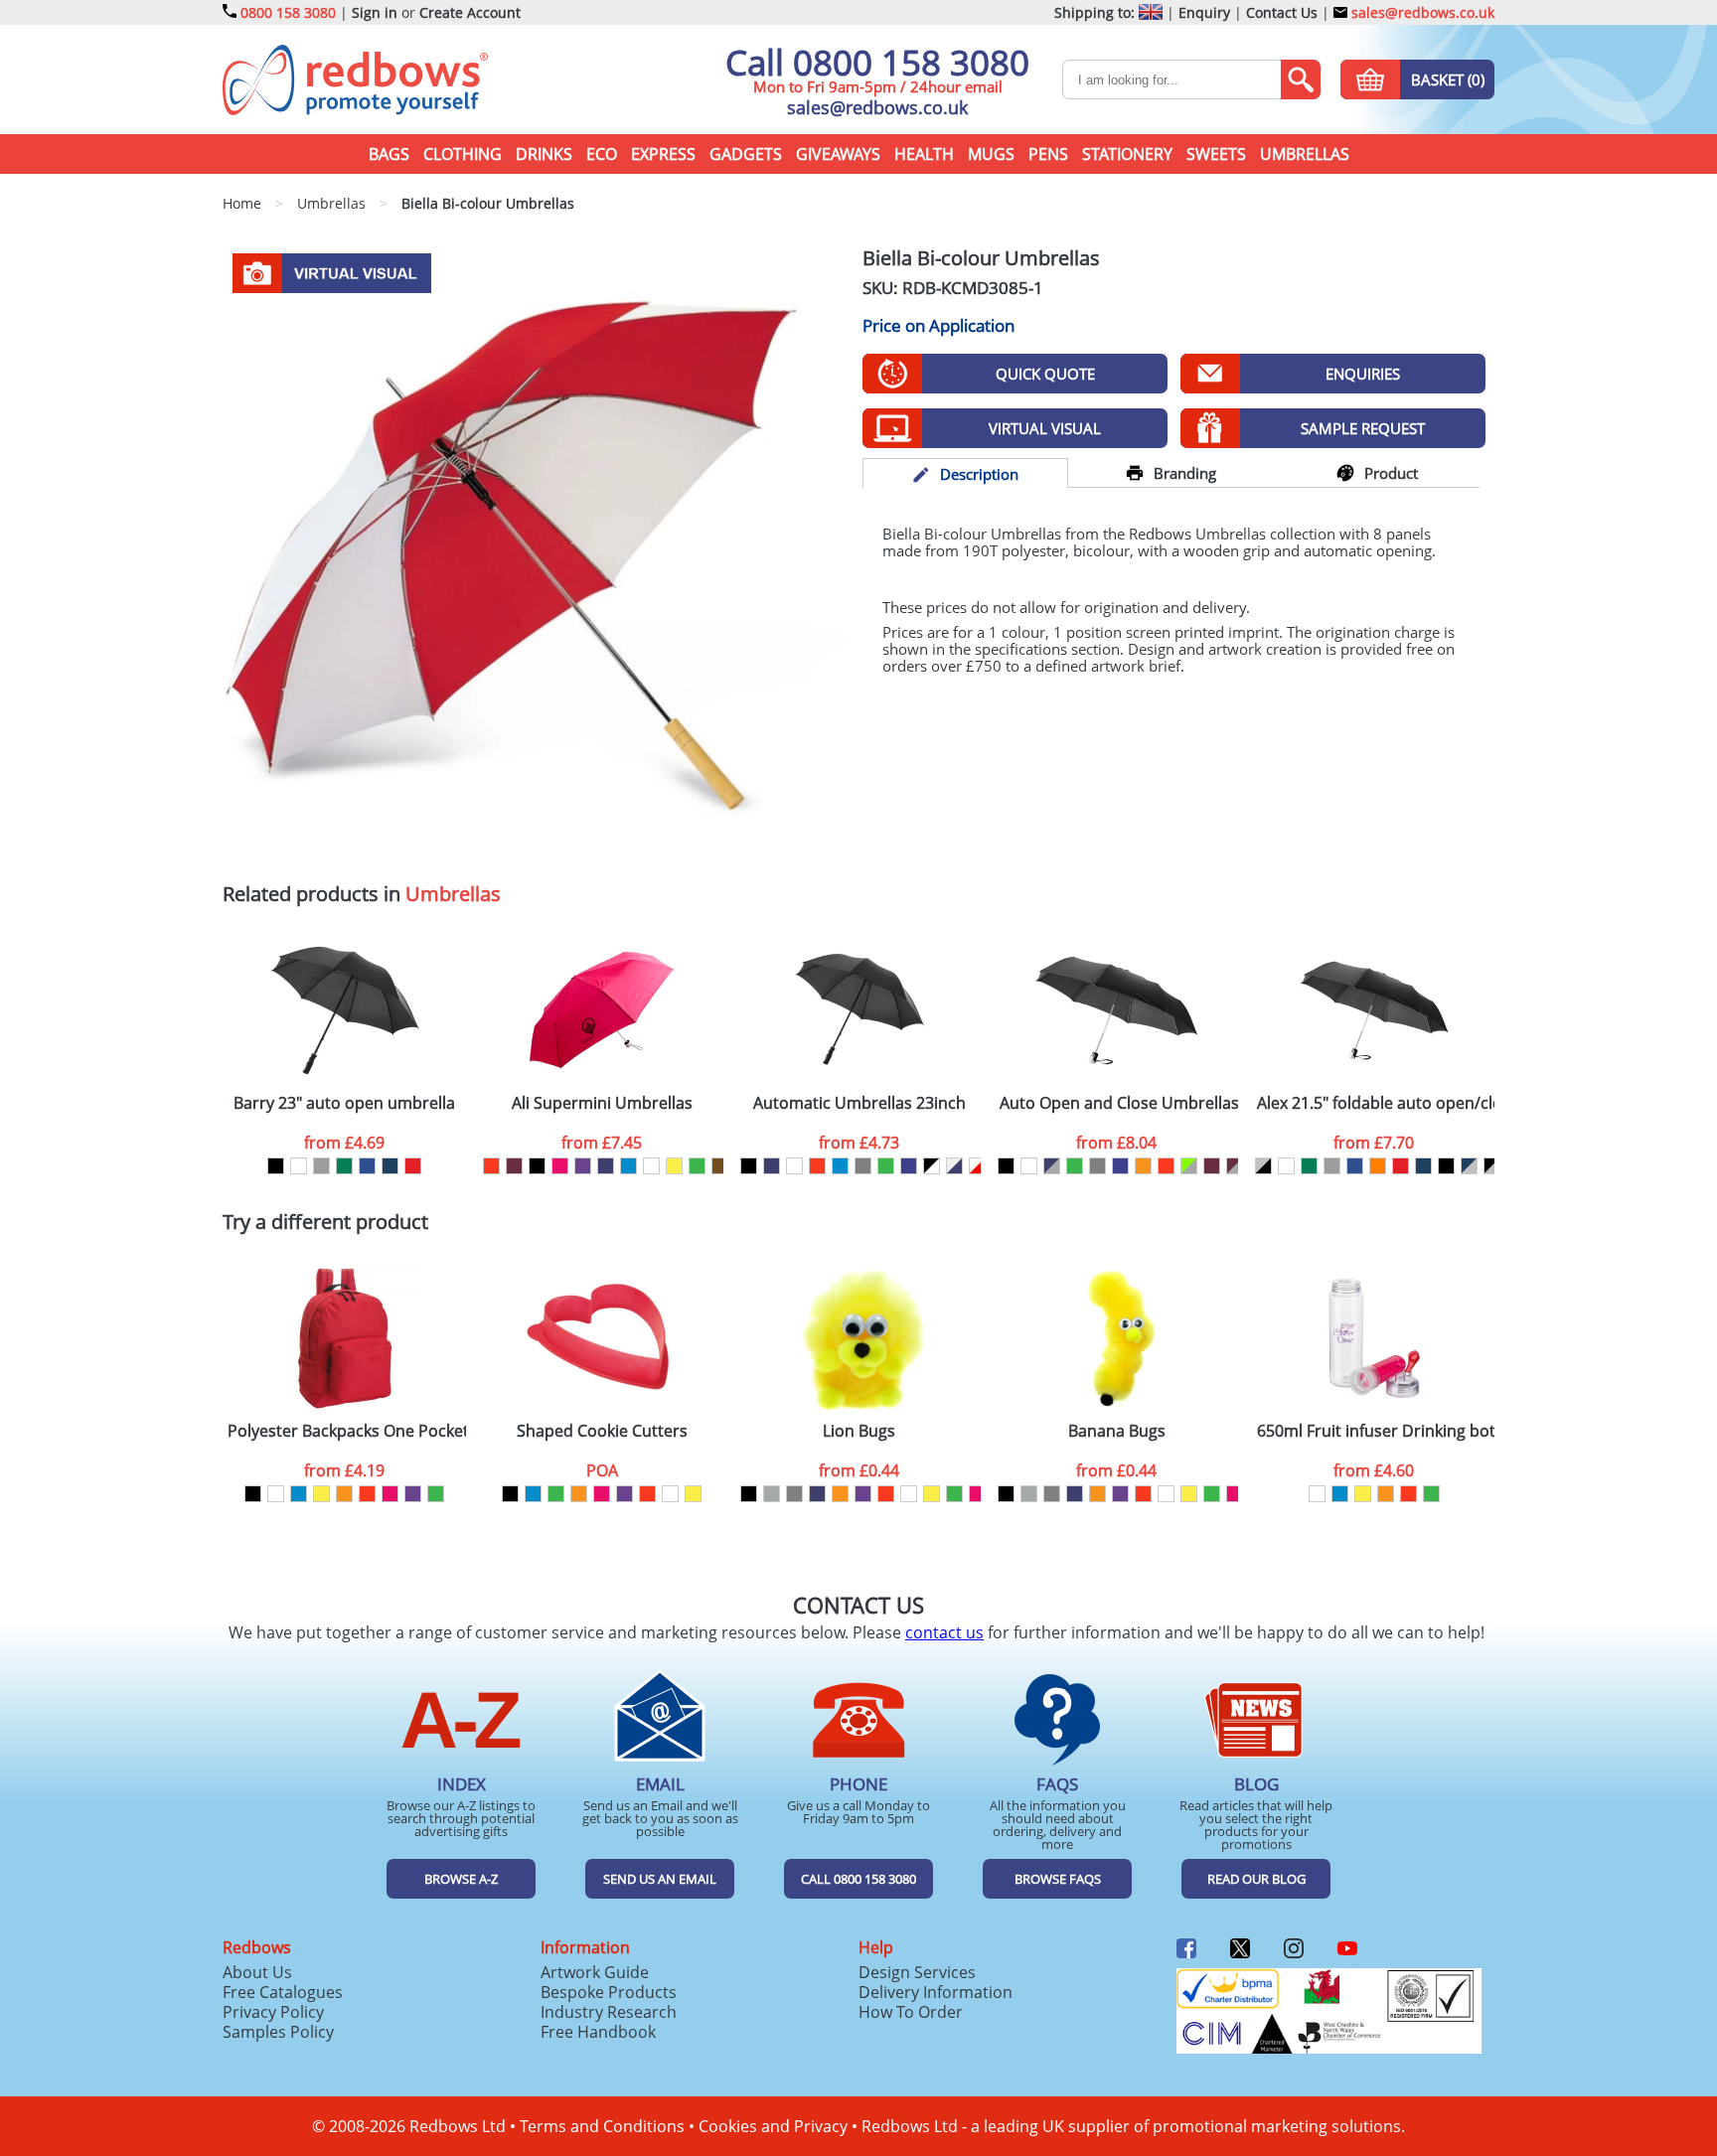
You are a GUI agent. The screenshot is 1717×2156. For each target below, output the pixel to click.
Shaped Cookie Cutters (602, 1431)
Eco (602, 154)
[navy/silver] (1052, 1166)
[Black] (276, 1166)
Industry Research (609, 2012)
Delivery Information (936, 1992)
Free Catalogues (283, 1992)
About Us (257, 1972)
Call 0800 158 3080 (877, 62)
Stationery (1127, 154)
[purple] (583, 1166)
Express (663, 154)
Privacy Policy (273, 2012)
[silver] (772, 1494)
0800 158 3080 (288, 12)
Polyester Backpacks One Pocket (347, 1431)
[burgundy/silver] (1235, 1166)
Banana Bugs (1117, 1431)
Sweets (1216, 154)
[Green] (344, 1166)
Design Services (917, 1972)
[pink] (560, 1166)
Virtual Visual (1045, 428)
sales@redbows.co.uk (1421, 12)
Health (924, 154)
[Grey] (321, 1166)
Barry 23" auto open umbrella (344, 1103)
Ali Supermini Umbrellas (602, 1103)
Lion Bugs (859, 1431)
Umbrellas (1305, 154)
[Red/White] (977, 1166)
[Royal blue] (367, 1166)
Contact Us (1282, 12)
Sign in (375, 12)
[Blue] (628, 1166)
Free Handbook (598, 2032)
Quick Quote (1045, 374)
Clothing (463, 154)
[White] (299, 1166)
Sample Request (1363, 428)
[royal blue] (909, 1166)
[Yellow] (674, 1166)
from (344, 1143)
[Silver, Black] (1263, 1166)
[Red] (413, 1166)
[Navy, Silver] (1469, 1166)
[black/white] (932, 1166)
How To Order (911, 2012)
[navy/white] (954, 1166)
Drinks (544, 154)
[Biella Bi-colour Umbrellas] (534, 556)
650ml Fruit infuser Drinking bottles (1376, 1431)
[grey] (863, 1166)
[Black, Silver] (1492, 1166)
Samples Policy (278, 2032)
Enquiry (1204, 12)
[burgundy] (514, 1166)
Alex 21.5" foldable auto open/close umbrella (1376, 1103)
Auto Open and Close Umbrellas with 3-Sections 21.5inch (1119, 1103)
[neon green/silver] (1189, 1166)
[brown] (720, 1166)
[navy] (606, 1166)
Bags (389, 154)
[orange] (1143, 1166)
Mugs (991, 154)
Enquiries (1363, 374)
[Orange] (1378, 1166)
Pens (1048, 154)
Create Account (470, 12)
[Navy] (390, 1166)
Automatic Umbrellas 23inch (859, 1103)
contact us (944, 1632)
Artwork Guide (595, 1972)
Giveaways (838, 154)
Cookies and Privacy (773, 2126)
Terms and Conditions (602, 2126)
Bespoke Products (609, 1992)
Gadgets (746, 154)
